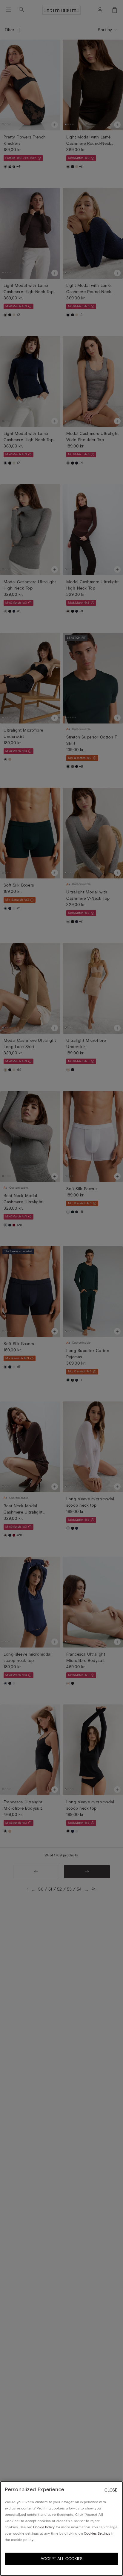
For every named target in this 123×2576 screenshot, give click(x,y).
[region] (61, 2528)
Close (111, 2490)
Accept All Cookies (61, 2559)
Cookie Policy (44, 2527)
